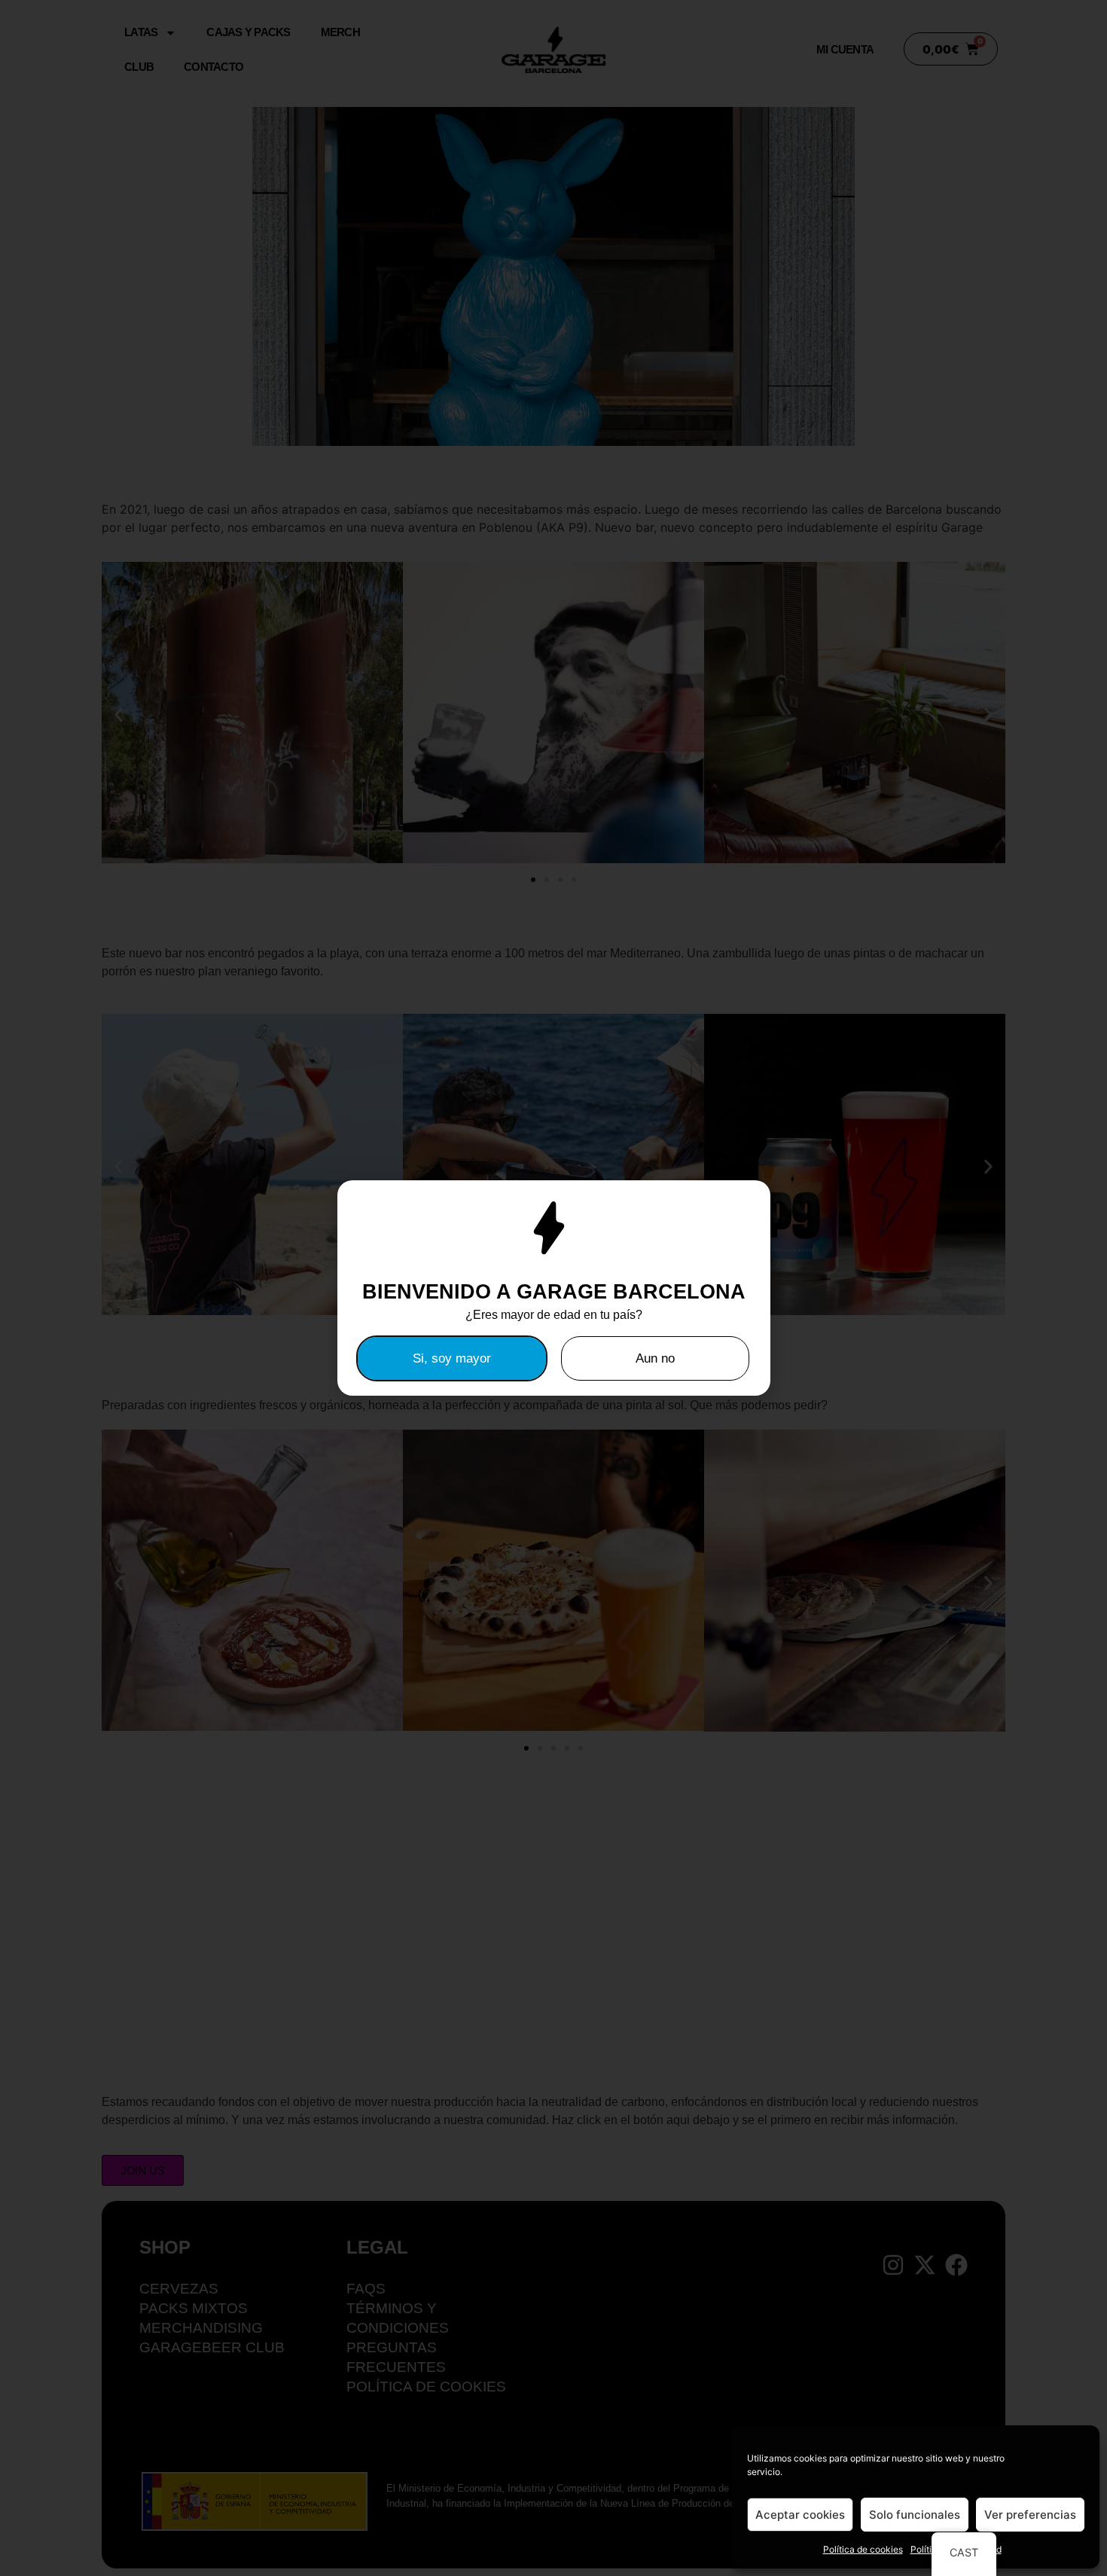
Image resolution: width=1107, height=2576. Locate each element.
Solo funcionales (915, 2515)
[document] (553, 1288)
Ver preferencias (1030, 2515)
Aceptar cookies (800, 2515)
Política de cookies (863, 2549)
